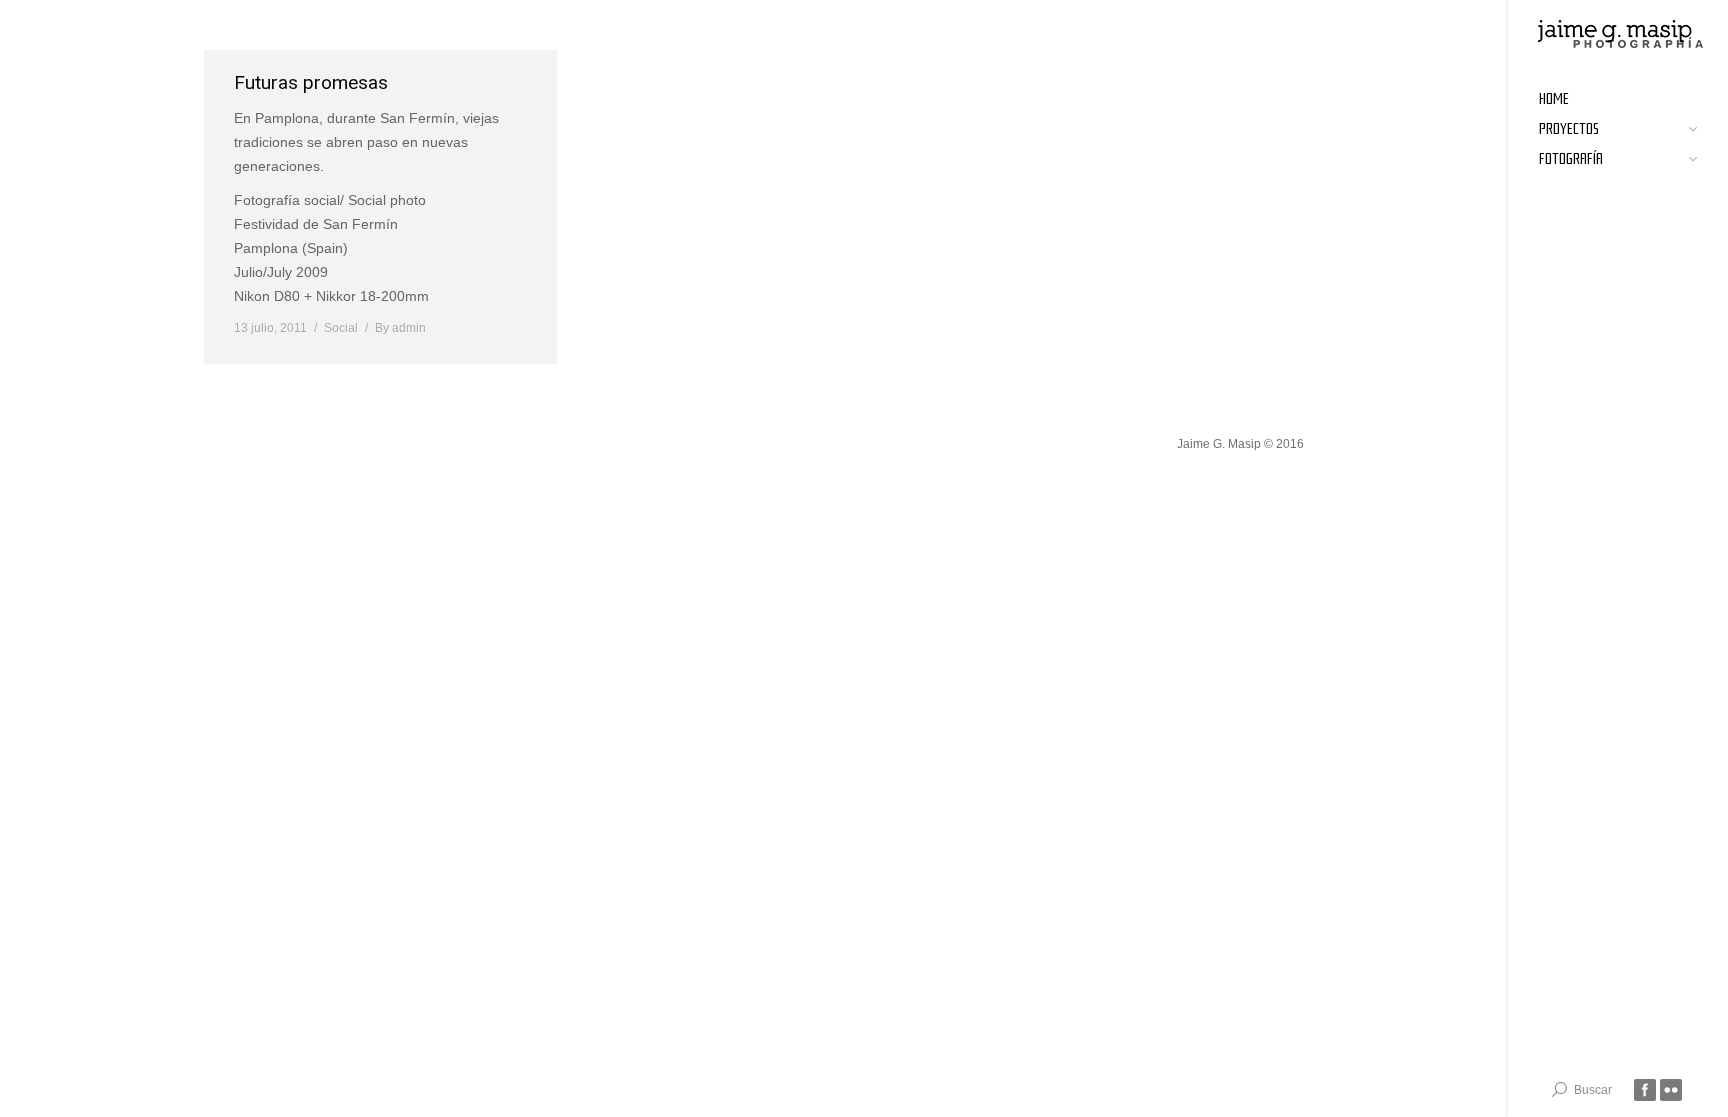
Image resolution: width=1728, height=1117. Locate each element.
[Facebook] (1645, 1090)
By (400, 328)
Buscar (1593, 1090)
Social (341, 328)
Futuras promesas (311, 82)
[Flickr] (1671, 1090)
